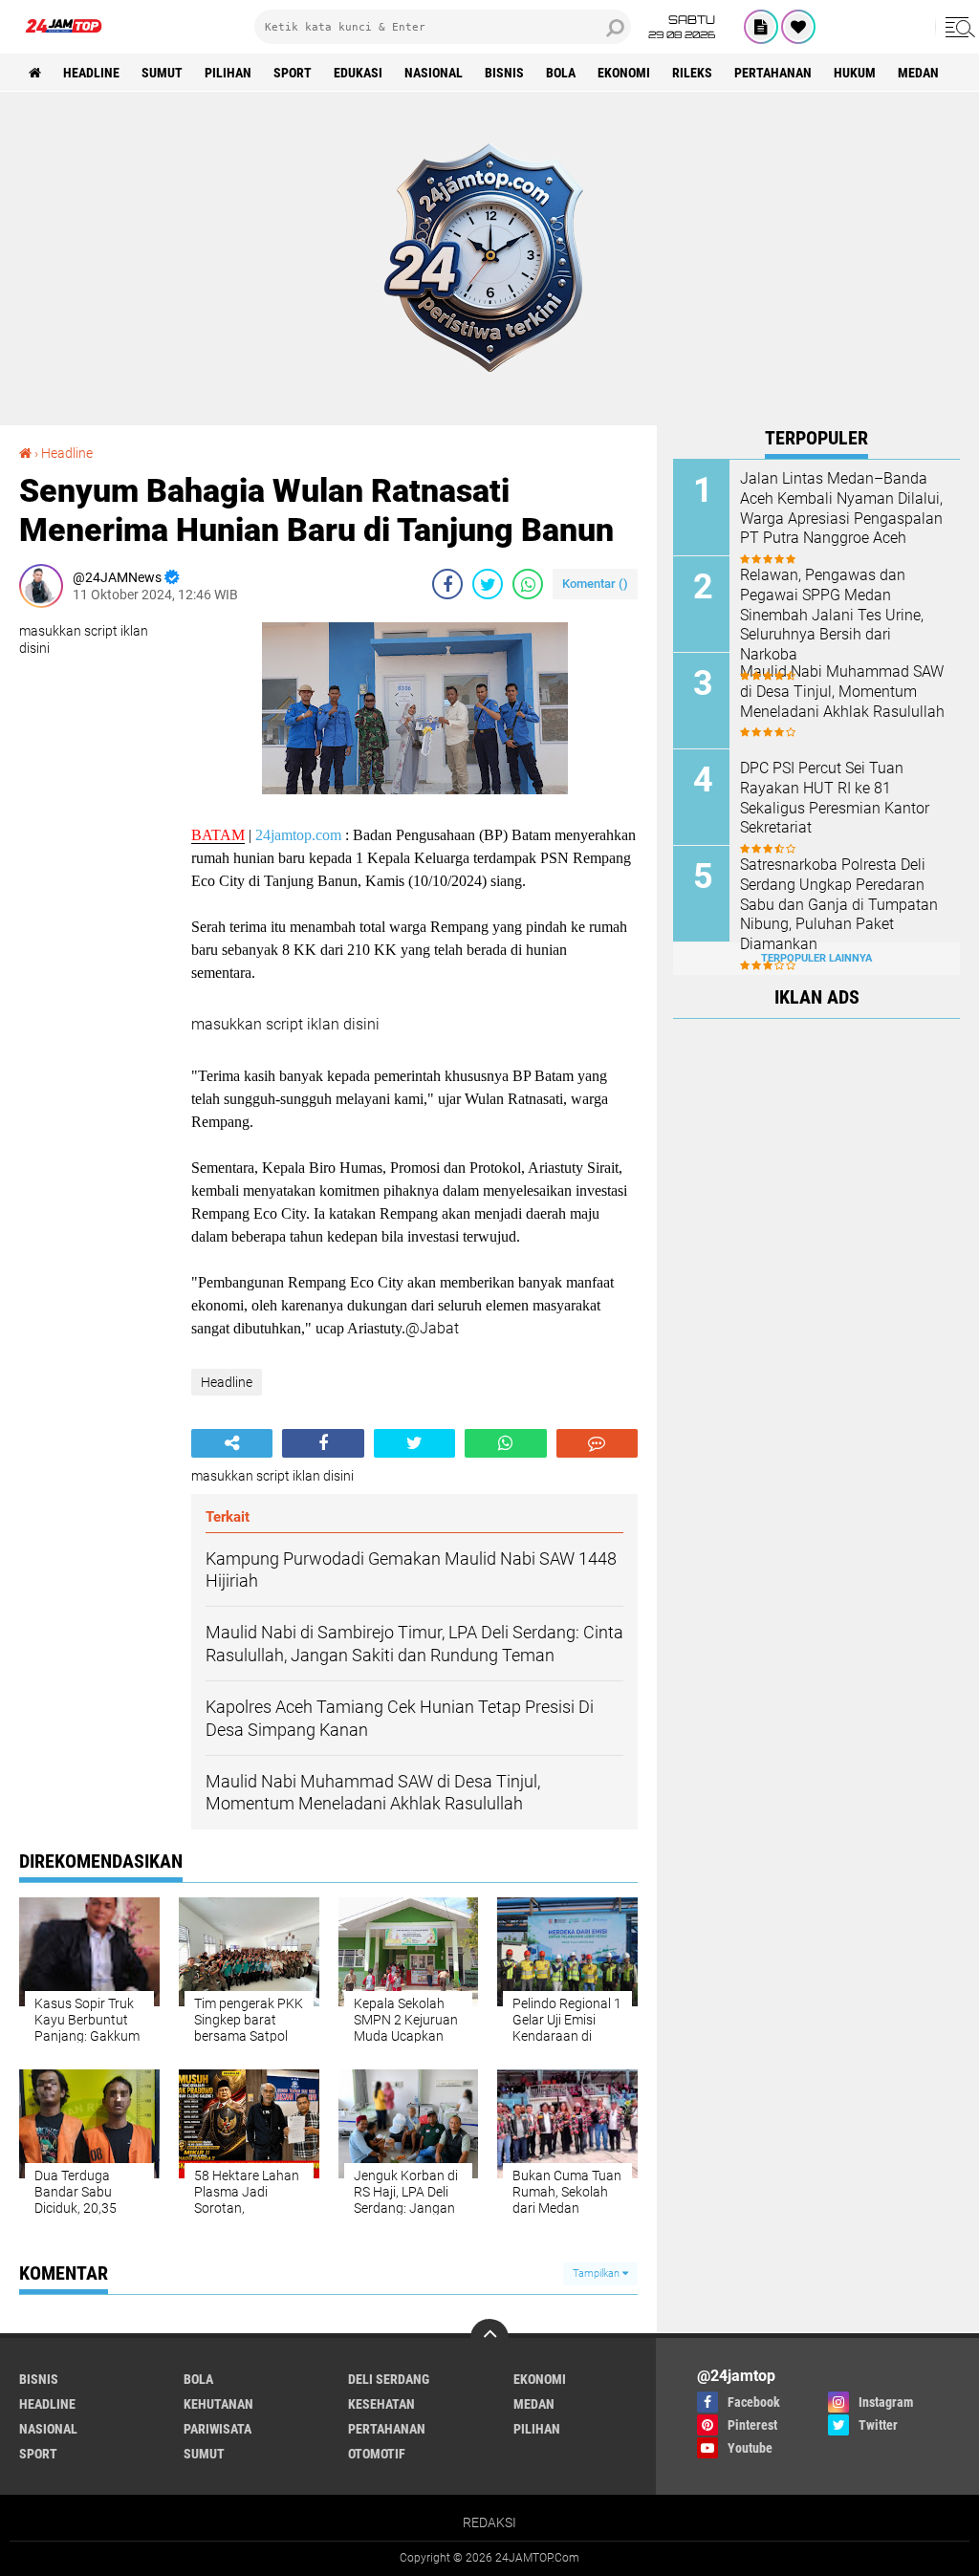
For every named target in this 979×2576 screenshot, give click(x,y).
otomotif (377, 2454)
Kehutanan (218, 2404)
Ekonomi (624, 73)
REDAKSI (489, 2522)
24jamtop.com (298, 835)
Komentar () (595, 584)
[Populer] (798, 27)
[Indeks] (761, 27)
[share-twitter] (488, 584)
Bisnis (504, 73)
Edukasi (358, 73)
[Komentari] (597, 1443)
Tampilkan (598, 2273)
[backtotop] (489, 2338)
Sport (293, 73)
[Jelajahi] (957, 27)
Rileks (692, 73)
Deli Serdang (389, 2379)
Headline (91, 73)
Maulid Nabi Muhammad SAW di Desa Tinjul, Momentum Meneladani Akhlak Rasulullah (842, 692)
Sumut (162, 73)
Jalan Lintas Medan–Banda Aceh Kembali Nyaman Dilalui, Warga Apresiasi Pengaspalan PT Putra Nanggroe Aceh (841, 508)
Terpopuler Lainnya (816, 958)
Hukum (855, 73)
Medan (918, 73)
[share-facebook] (447, 584)
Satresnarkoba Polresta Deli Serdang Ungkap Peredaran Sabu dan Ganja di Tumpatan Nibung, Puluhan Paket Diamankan (839, 904)
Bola (561, 73)
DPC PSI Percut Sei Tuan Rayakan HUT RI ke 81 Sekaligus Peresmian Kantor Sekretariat (835, 798)
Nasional (434, 73)
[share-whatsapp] (528, 584)
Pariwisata (218, 2429)
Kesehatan (381, 2404)
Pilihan (228, 73)
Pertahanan (773, 73)
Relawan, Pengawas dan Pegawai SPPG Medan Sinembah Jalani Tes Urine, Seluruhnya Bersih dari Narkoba (832, 615)
